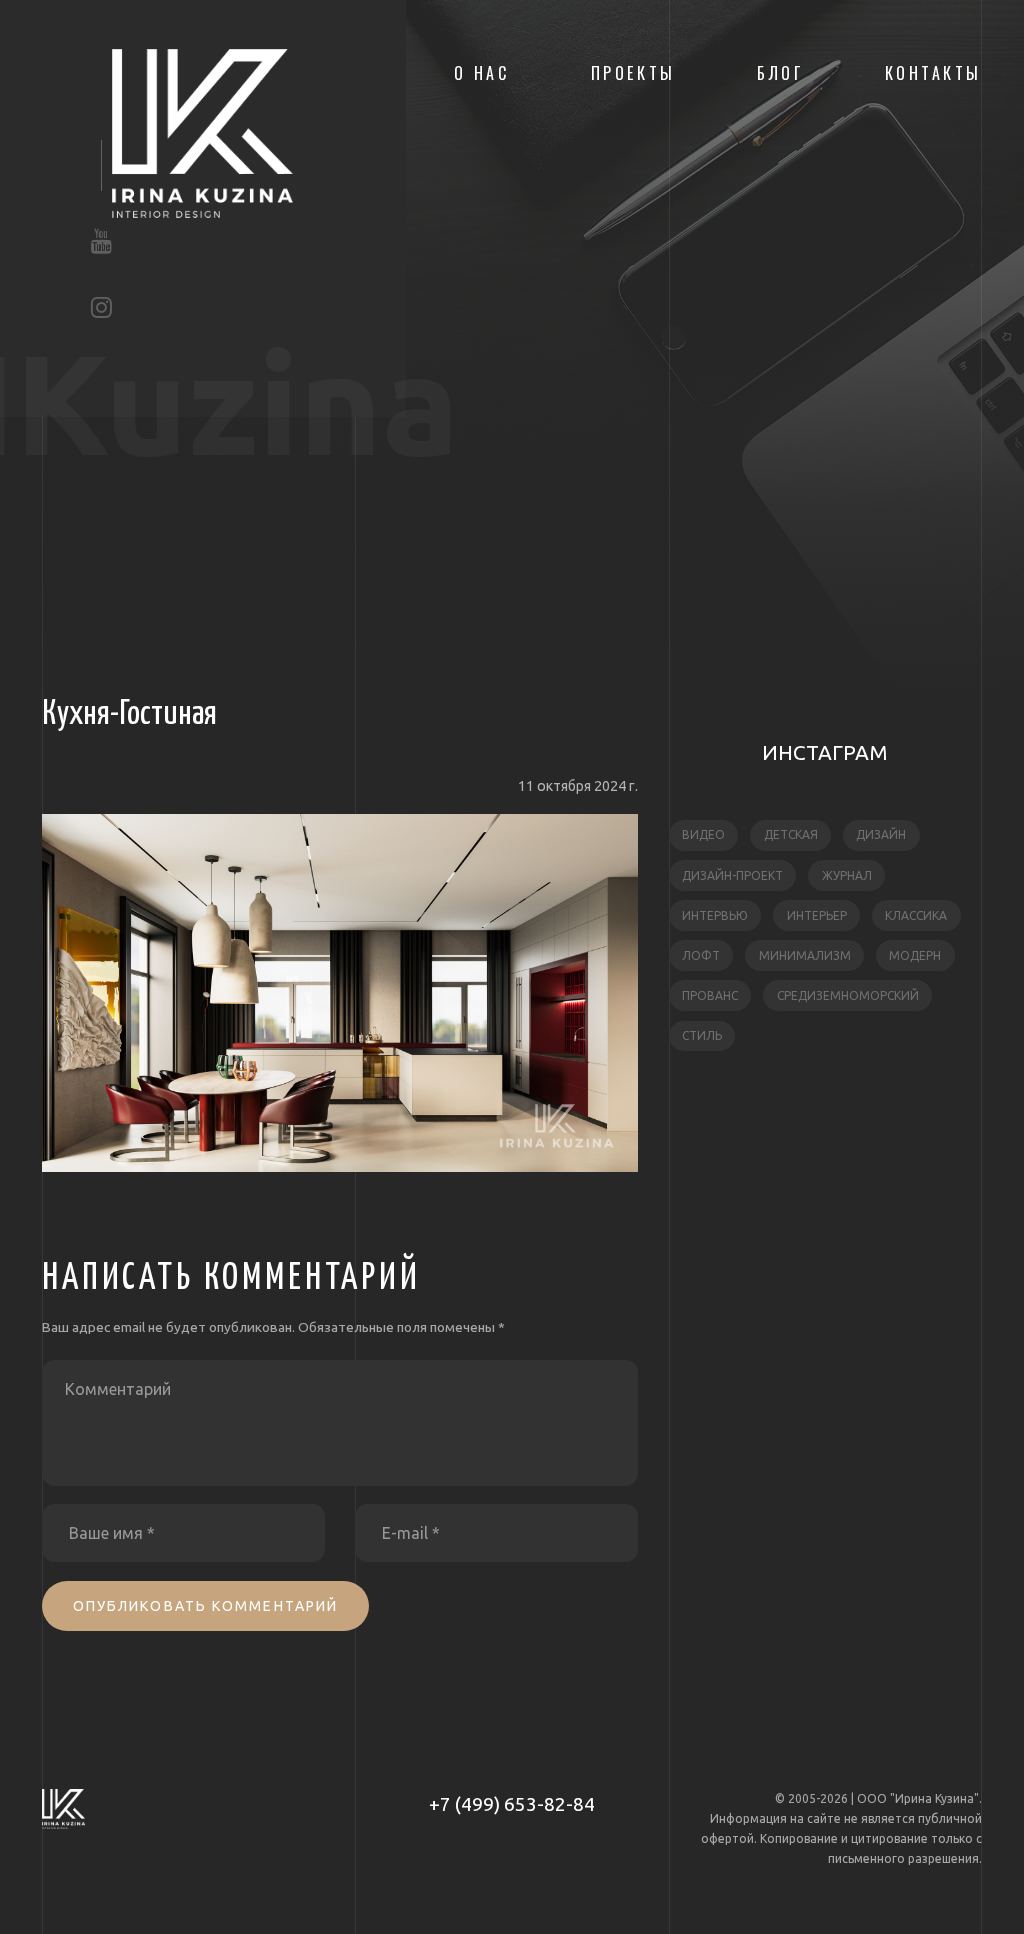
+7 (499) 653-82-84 (512, 1804)
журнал (847, 875)
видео (703, 834)
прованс (710, 995)
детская (791, 834)
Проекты (633, 73)
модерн (915, 955)
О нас (482, 73)
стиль (702, 1035)
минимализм (805, 955)
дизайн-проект (732, 875)
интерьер (817, 915)
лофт (701, 955)
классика (916, 915)
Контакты (933, 73)
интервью (715, 915)
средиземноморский (848, 995)
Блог (780, 73)
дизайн (881, 834)
